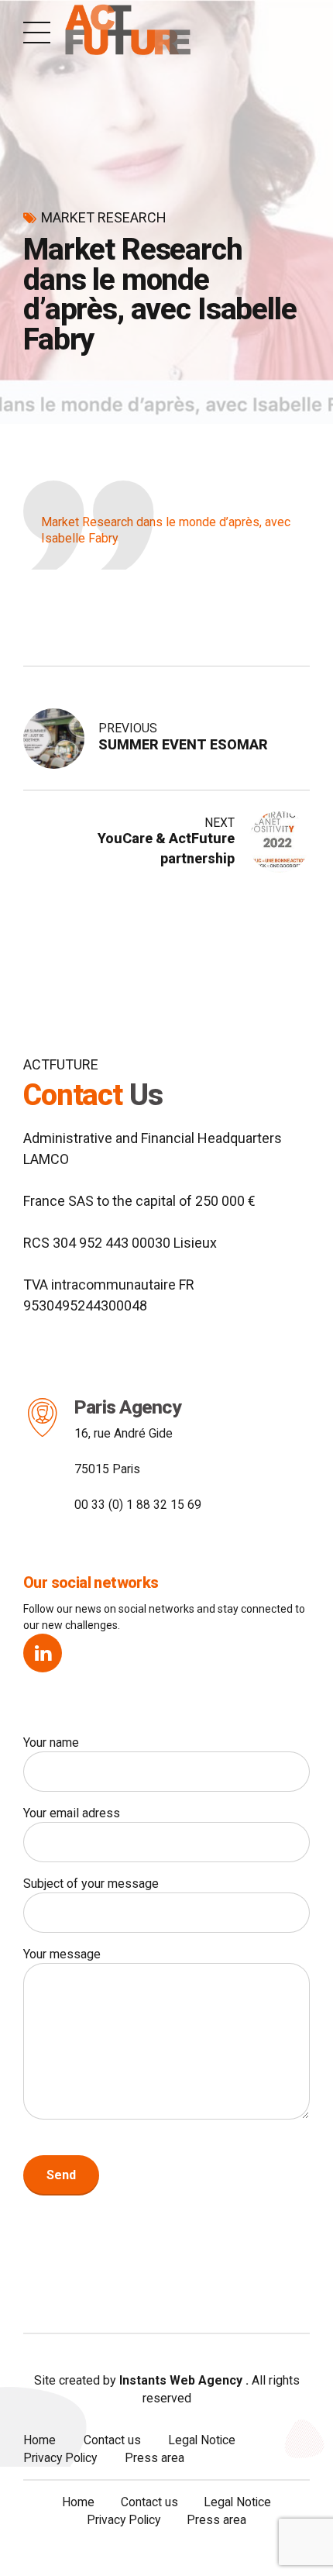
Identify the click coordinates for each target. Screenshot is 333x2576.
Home (39, 2440)
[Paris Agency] (43, 1417)
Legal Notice (202, 2440)
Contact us (112, 2440)
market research (104, 217)
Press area (154, 2458)
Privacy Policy (60, 2458)
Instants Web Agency (179, 2380)
